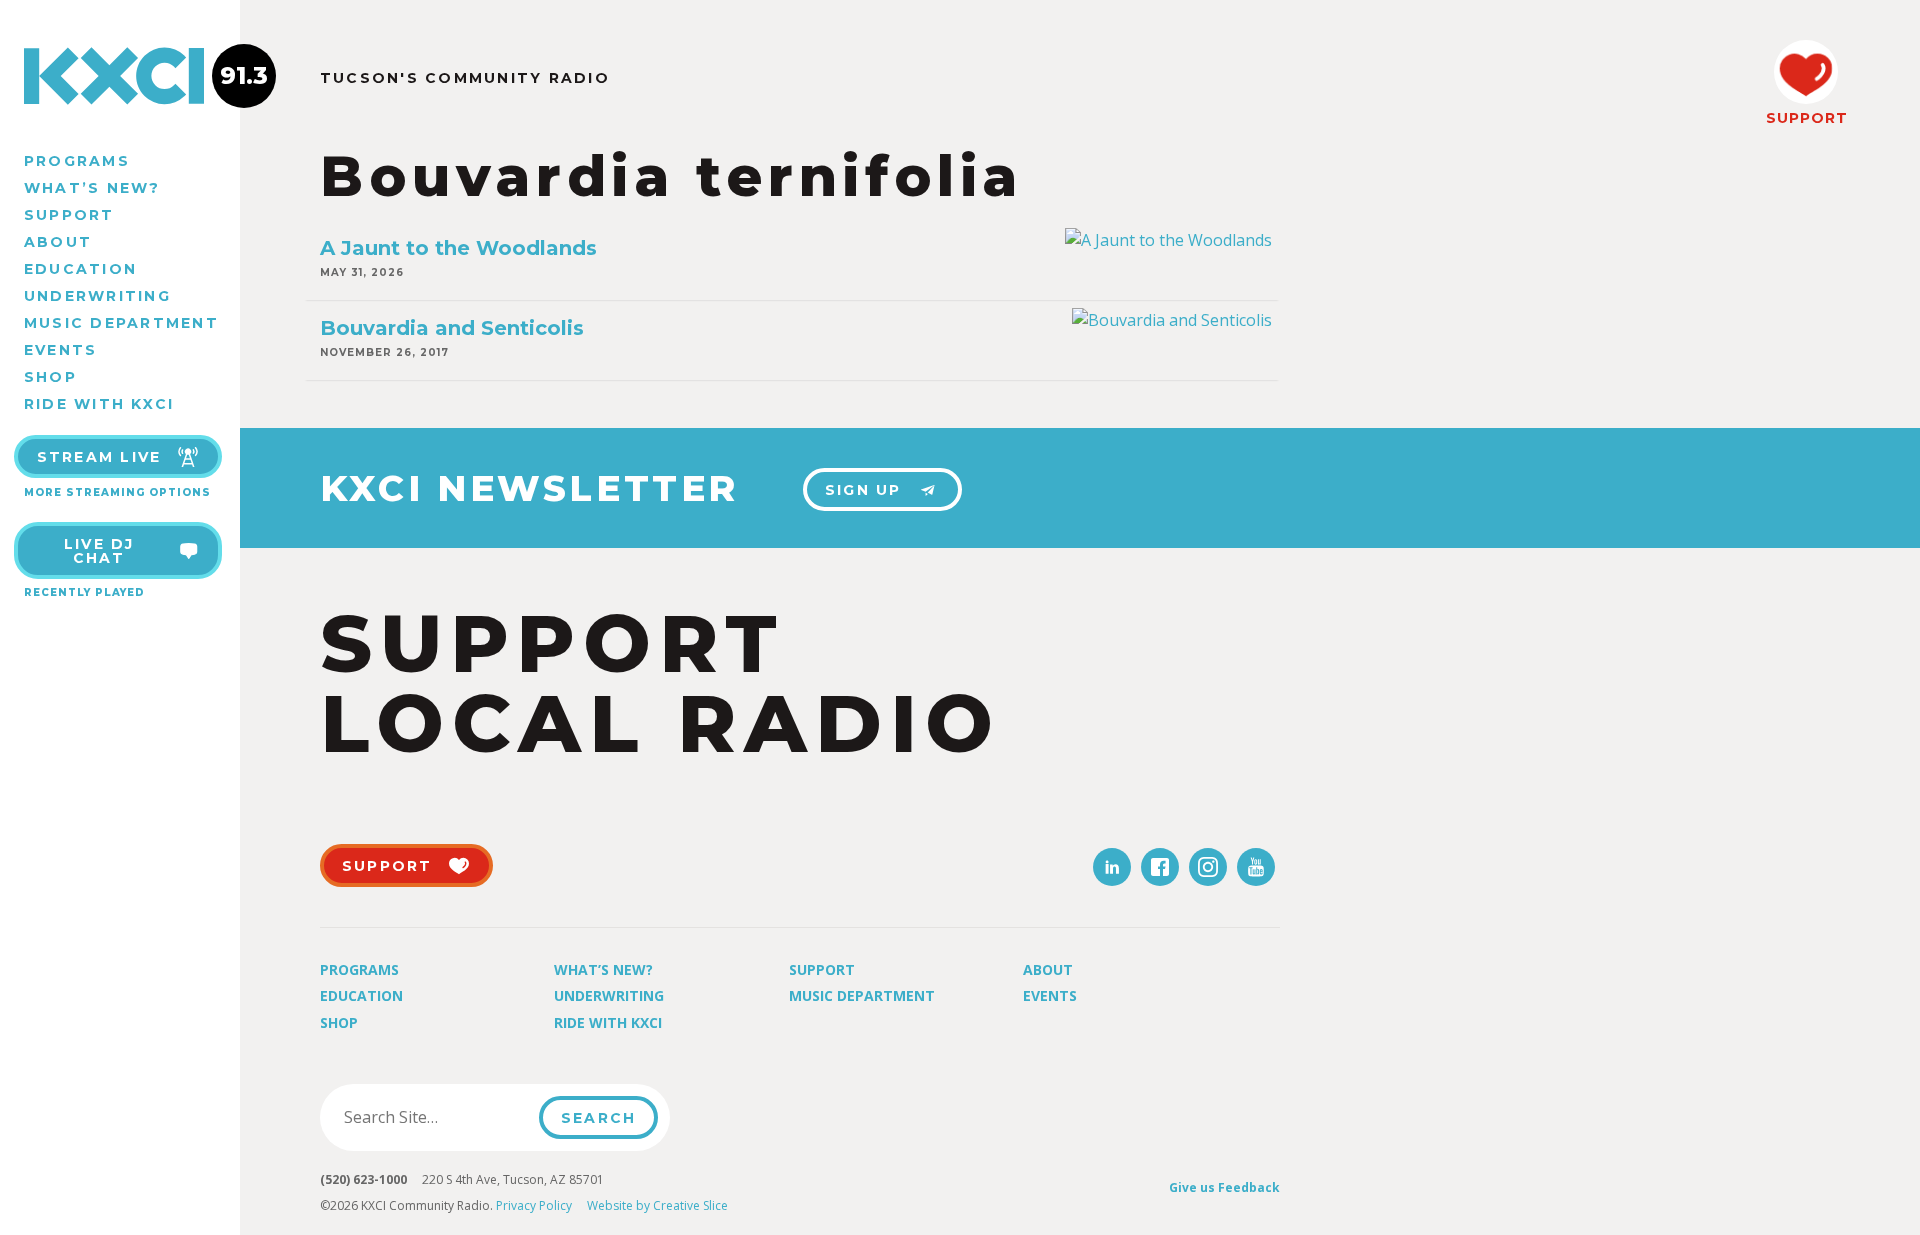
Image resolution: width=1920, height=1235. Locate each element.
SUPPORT (1806, 118)
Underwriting (97, 296)
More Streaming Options (117, 492)
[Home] (120, 76)
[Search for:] (435, 1117)
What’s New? (92, 188)
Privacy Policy (534, 1205)
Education (80, 269)
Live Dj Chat (99, 551)
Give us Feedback (1224, 1187)
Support (69, 215)
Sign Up (863, 490)
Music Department (121, 323)
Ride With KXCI (99, 404)
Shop (50, 377)
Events (60, 350)
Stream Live (99, 457)
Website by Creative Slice (657, 1205)
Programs (77, 161)
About (58, 242)
